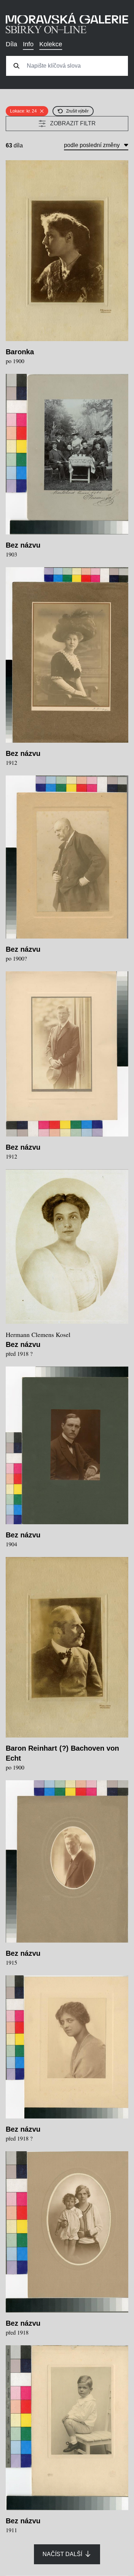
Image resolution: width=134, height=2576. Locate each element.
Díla (11, 44)
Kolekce (51, 44)
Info (28, 44)
